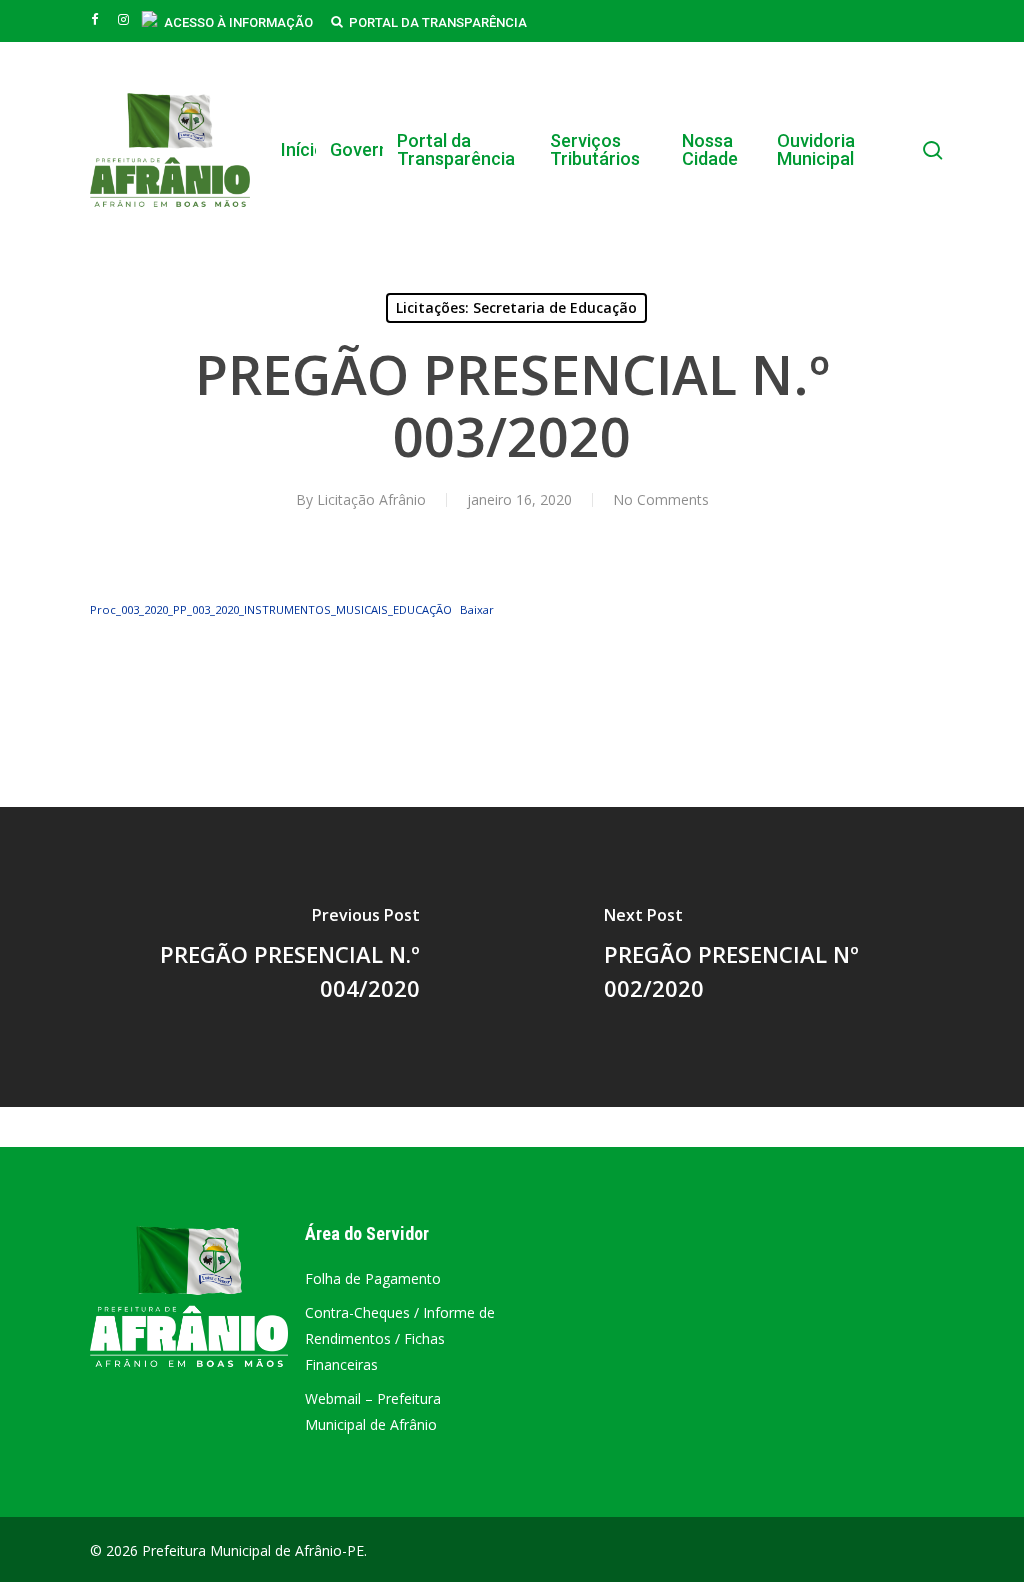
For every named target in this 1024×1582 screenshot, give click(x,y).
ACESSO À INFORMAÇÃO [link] (238, 22)
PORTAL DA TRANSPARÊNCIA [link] (438, 22)
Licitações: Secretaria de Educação (516, 307)
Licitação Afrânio (371, 499)
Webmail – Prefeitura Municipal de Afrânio (373, 1411)
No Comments (661, 499)
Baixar (477, 609)
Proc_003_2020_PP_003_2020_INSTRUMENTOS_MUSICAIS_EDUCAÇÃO (271, 609)
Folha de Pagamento (373, 1278)
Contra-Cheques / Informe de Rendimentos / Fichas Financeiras (400, 1338)
